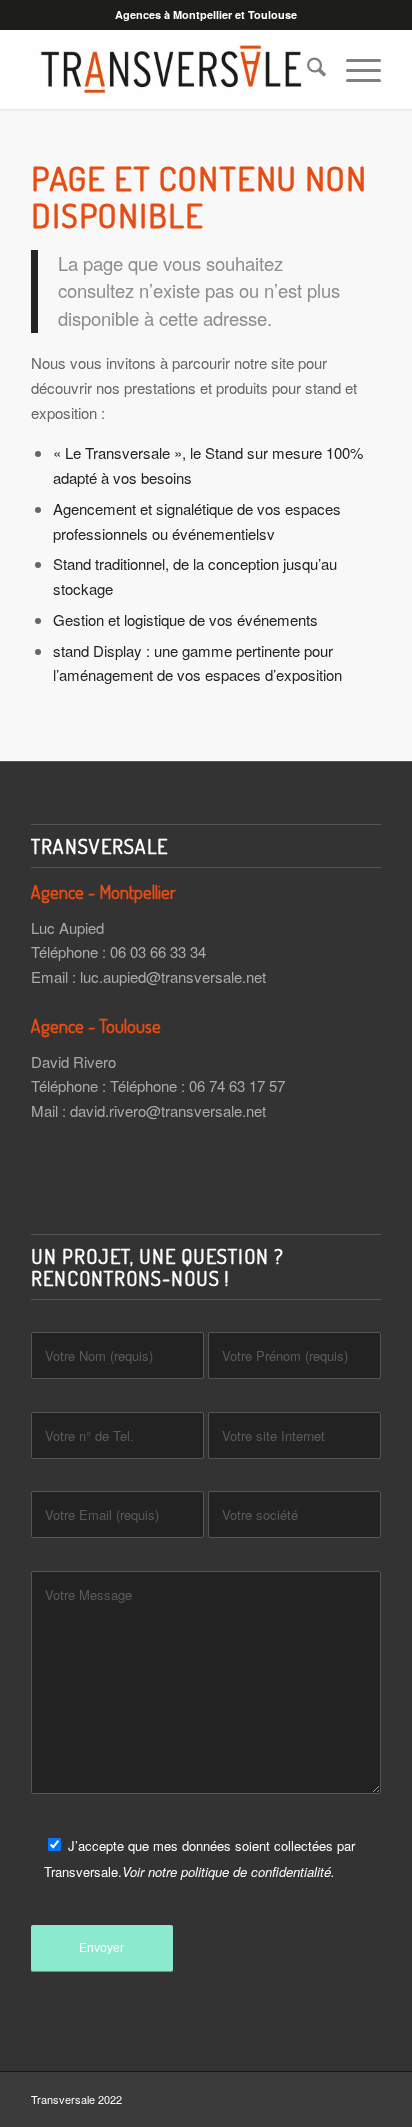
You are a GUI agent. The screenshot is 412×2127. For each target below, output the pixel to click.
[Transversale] (171, 69)
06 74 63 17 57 (237, 1085)
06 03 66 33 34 (158, 951)
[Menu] (353, 69)
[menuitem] (306, 69)
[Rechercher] (306, 69)
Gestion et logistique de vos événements (185, 619)
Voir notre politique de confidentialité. (228, 1871)
